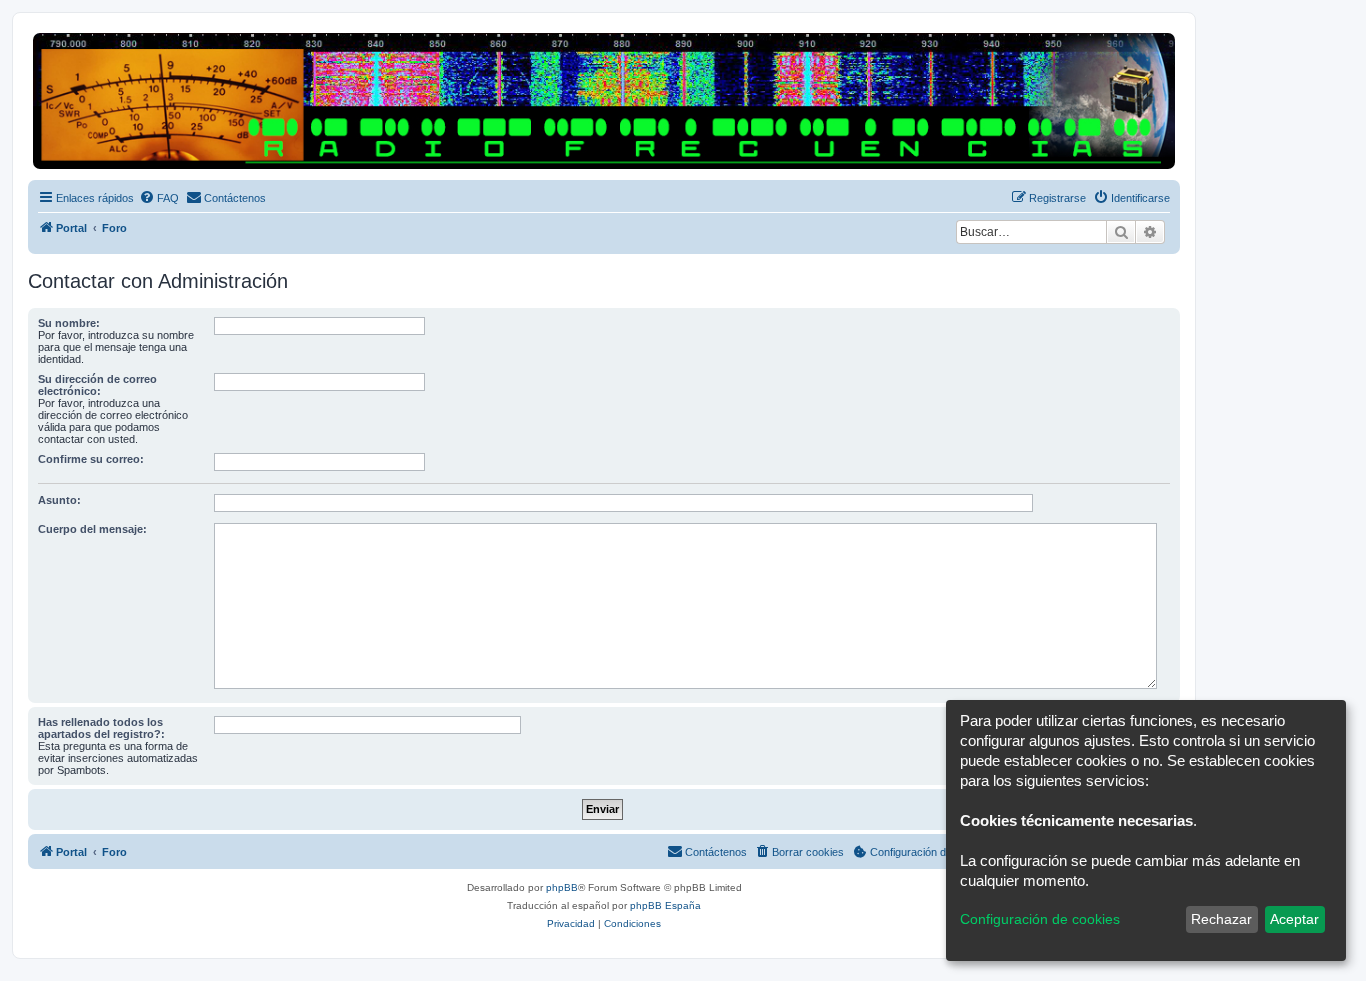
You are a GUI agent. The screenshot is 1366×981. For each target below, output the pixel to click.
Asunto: (59, 500)
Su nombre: (69, 323)
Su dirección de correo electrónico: (97, 385)
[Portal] (604, 101)
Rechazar (1221, 919)
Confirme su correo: (91, 459)
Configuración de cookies (1040, 919)
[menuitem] (159, 198)
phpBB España (665, 905)
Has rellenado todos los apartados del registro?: (101, 728)
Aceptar (1294, 919)
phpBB (562, 887)
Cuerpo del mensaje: (92, 529)
